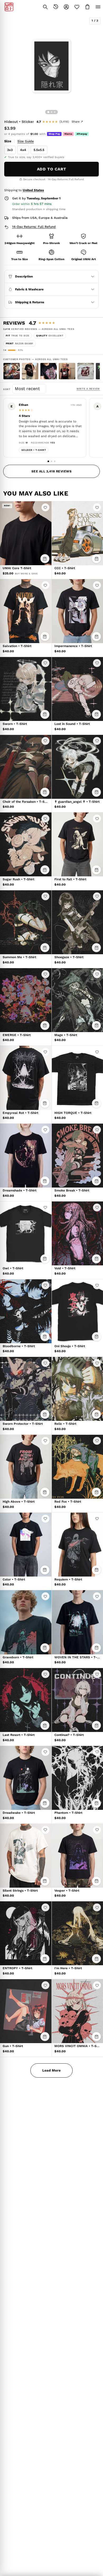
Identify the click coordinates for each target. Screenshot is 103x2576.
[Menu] (98, 7)
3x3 (10, 150)
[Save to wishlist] (45, 507)
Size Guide (26, 141)
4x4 (23, 150)
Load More (51, 2070)
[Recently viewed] (56, 7)
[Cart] (87, 7)
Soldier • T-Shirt (34, 450)
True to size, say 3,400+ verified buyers (36, 157)
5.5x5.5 (39, 150)
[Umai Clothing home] (9, 7)
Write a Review (88, 389)
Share (77, 122)
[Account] (66, 7)
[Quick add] (45, 559)
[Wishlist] (77, 7)
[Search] (45, 7)
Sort (8, 389)
